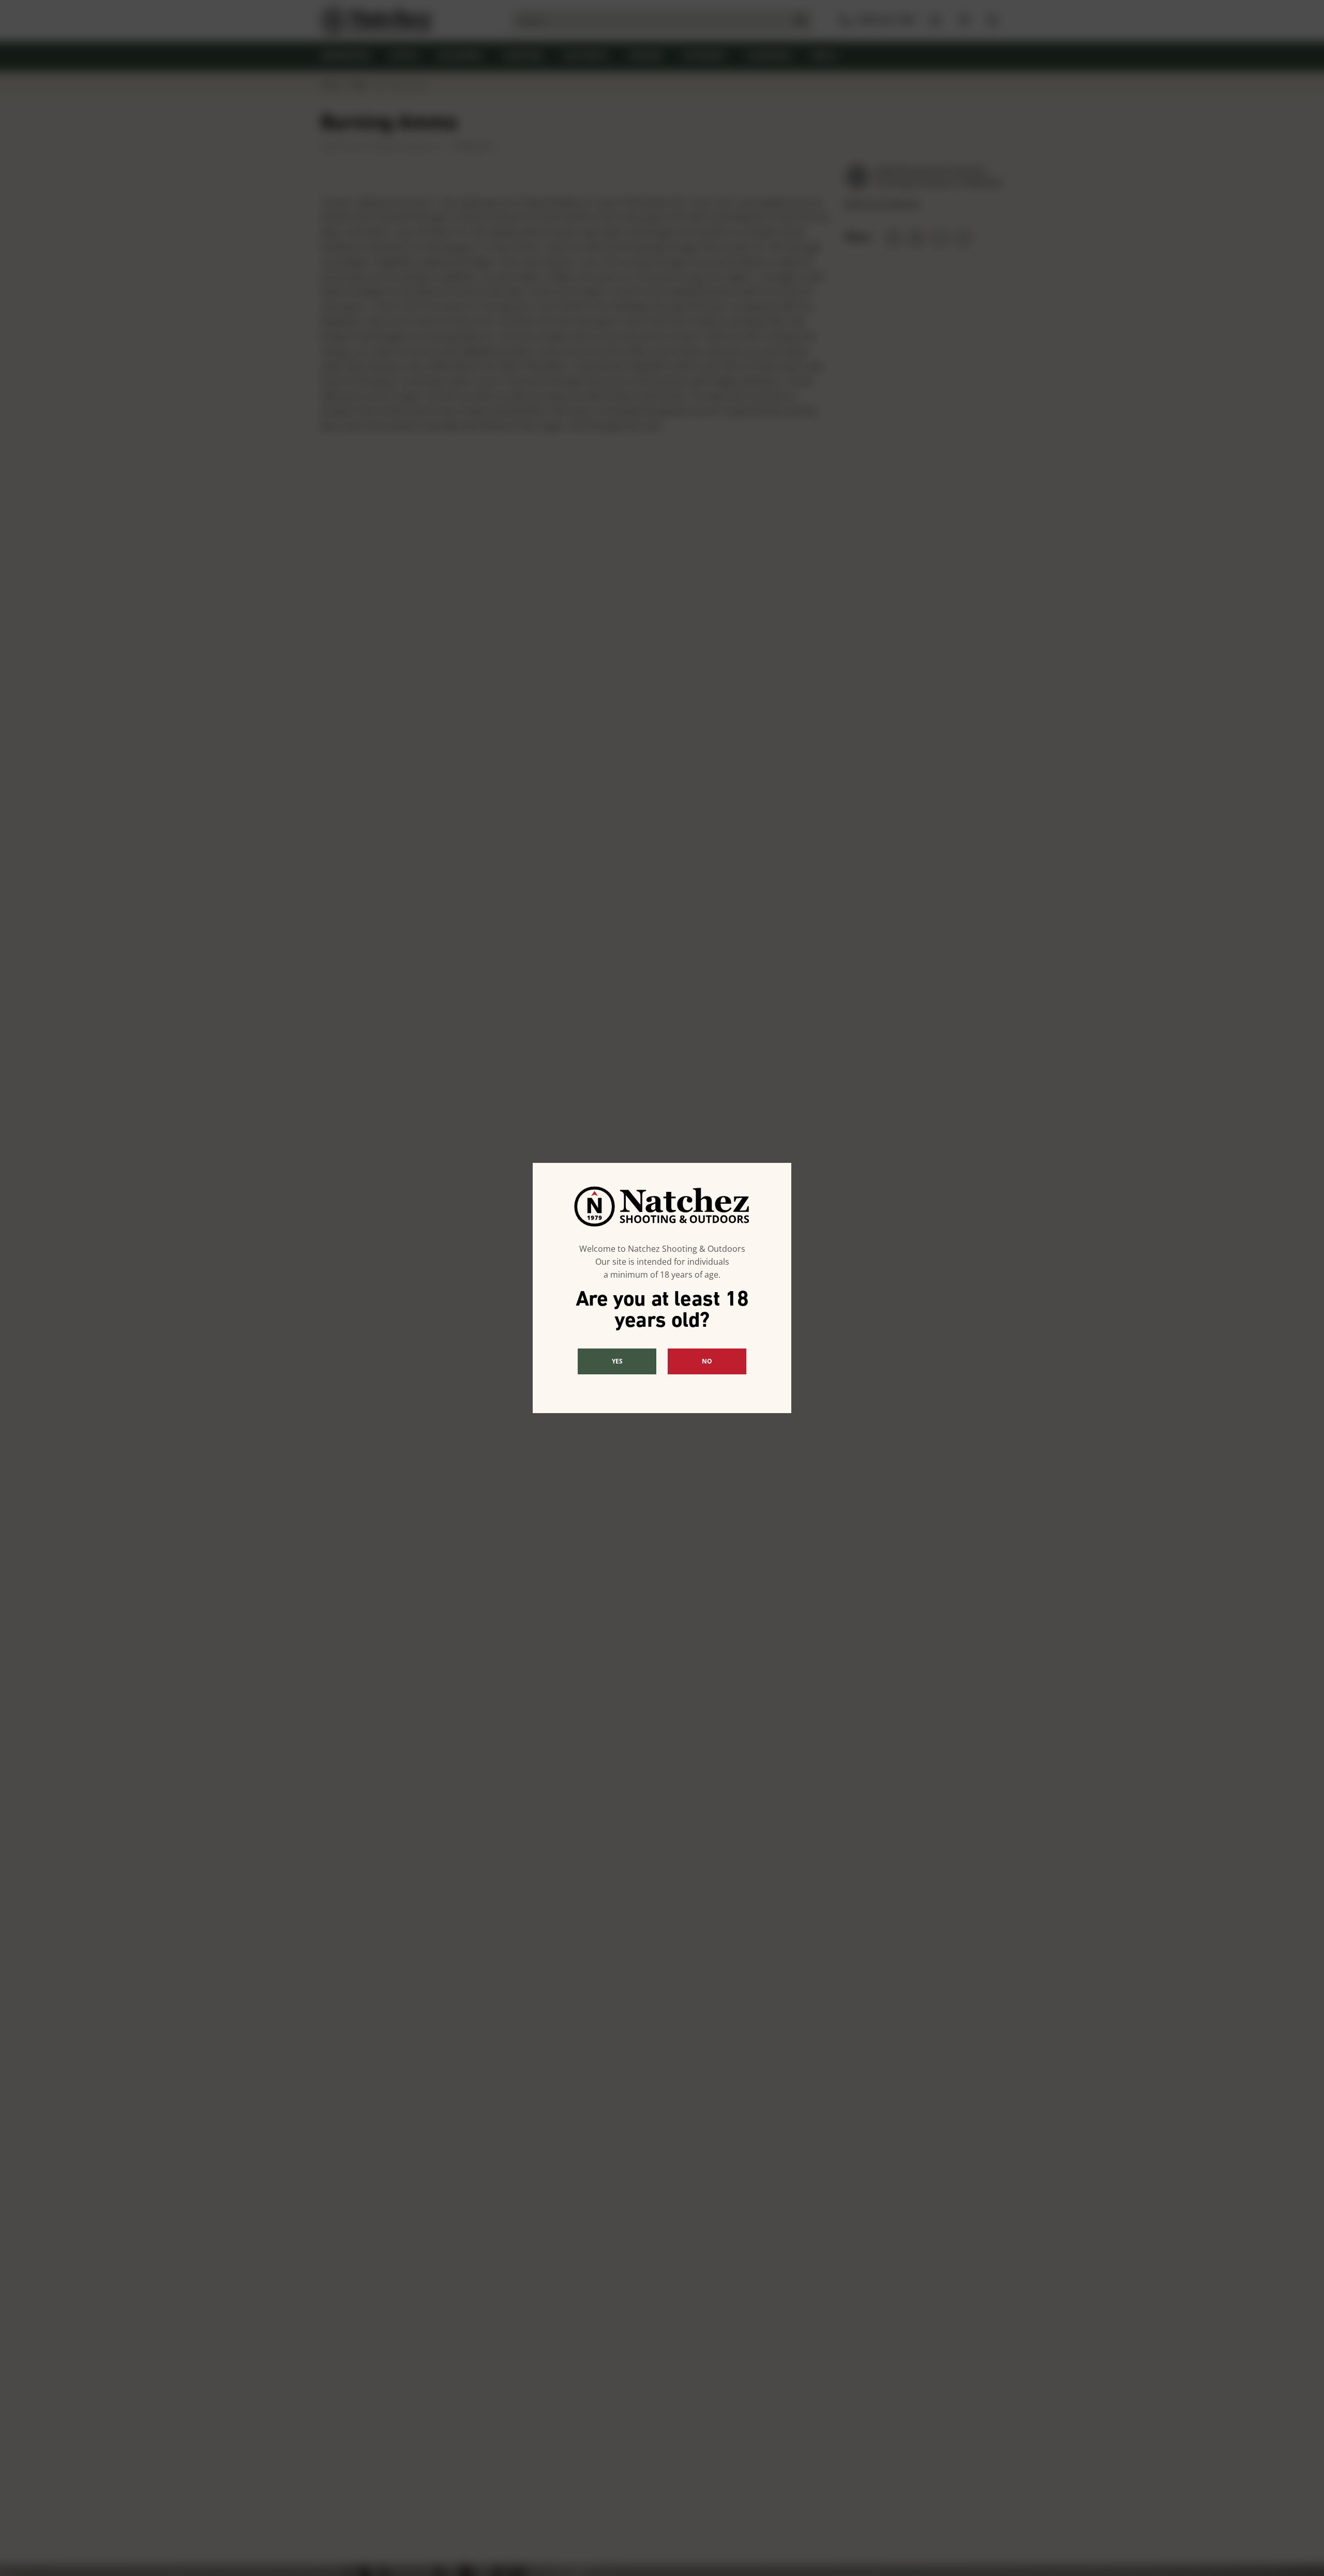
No (707, 1361)
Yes (617, 1361)
